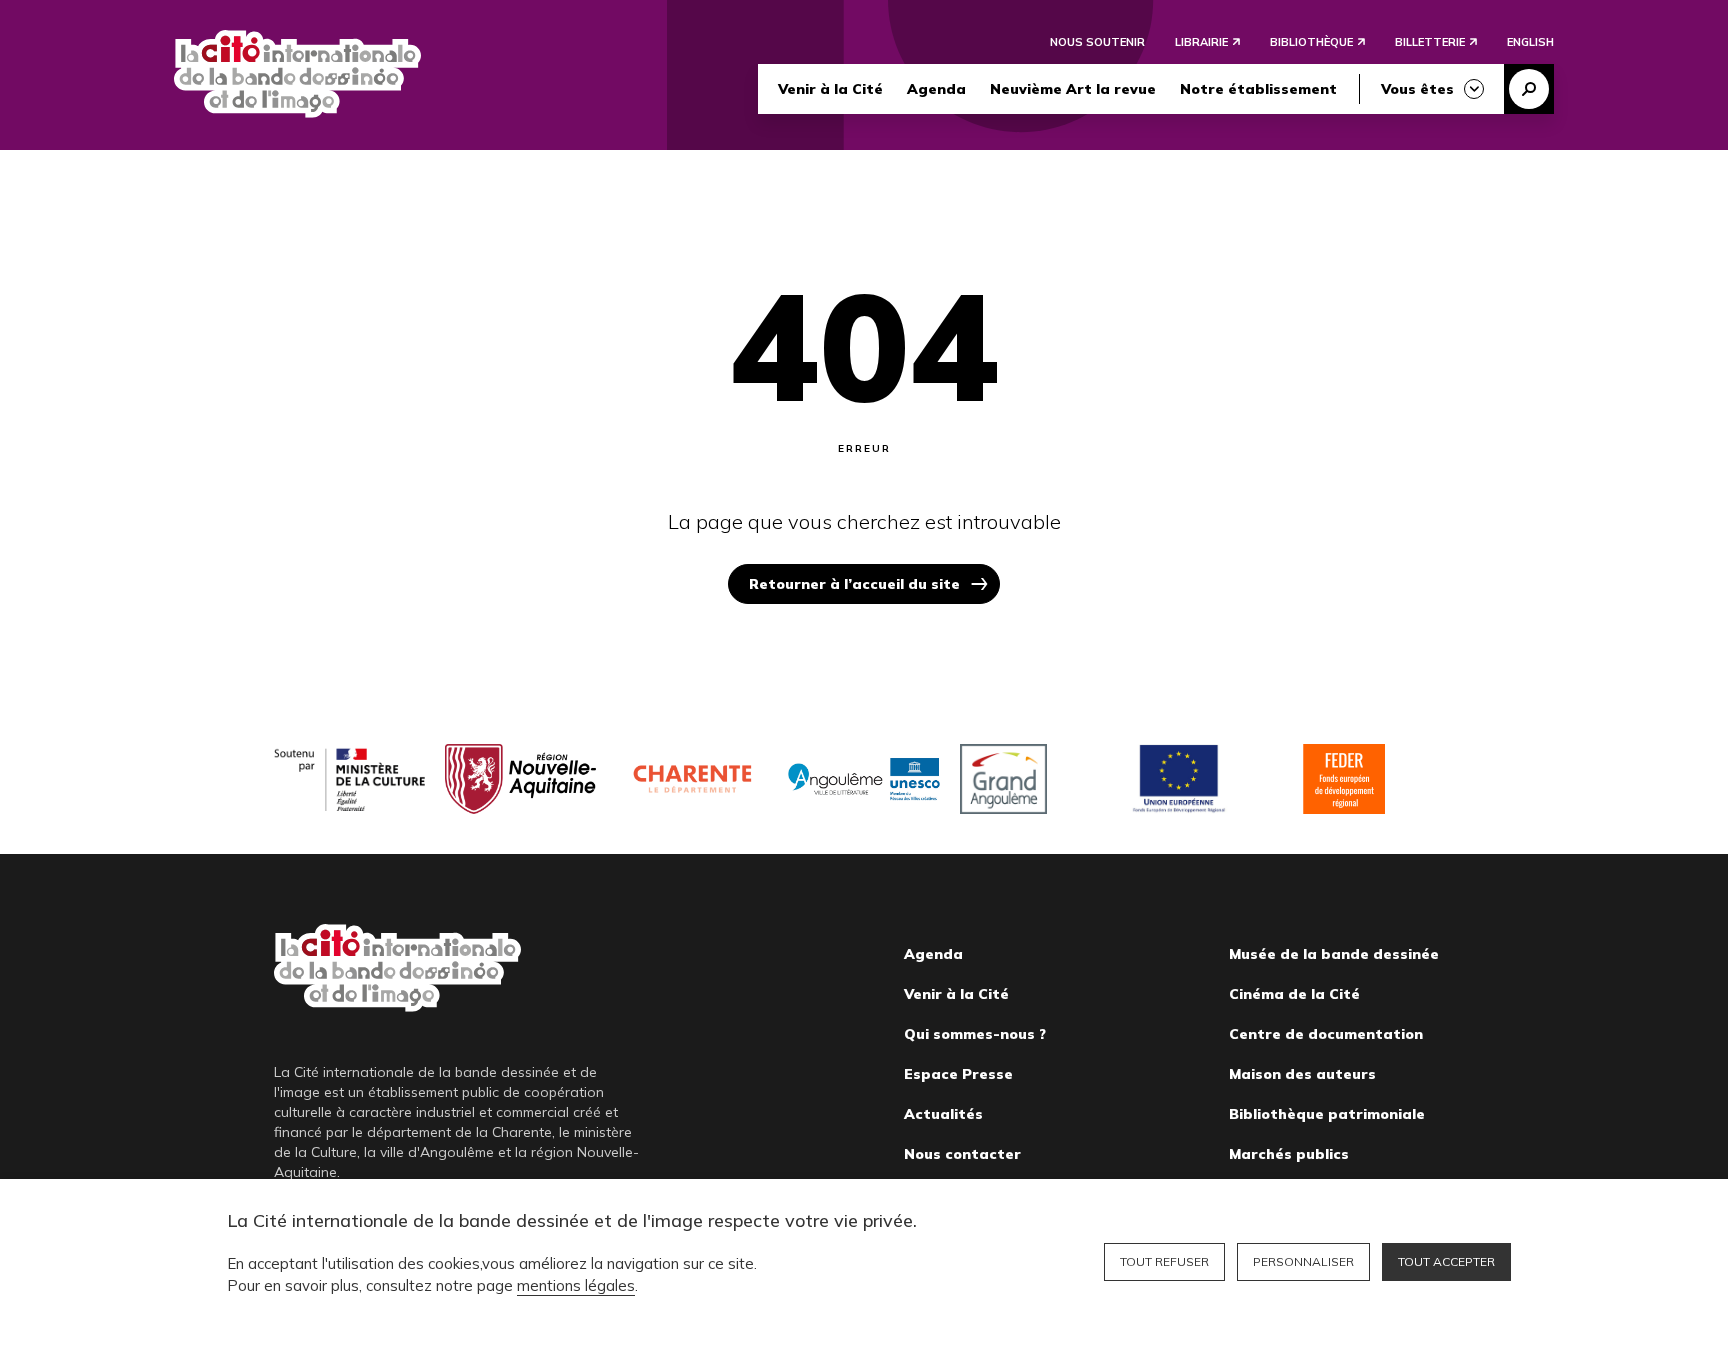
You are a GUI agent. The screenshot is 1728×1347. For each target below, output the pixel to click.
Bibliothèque (1311, 42)
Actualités (943, 1114)
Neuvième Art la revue (1073, 89)
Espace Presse (958, 1074)
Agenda (936, 89)
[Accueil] (297, 74)
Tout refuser (1164, 1261)
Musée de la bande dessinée (1334, 954)
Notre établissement (1258, 89)
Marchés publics (1289, 1154)
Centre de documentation (1326, 1034)
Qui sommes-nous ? (975, 1034)
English (1530, 42)
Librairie (1201, 42)
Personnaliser (1303, 1261)
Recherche (1529, 89)
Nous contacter (962, 1154)
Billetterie (1430, 42)
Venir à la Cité (830, 89)
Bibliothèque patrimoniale (1327, 1114)
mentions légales (576, 1285)
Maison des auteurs (1302, 1074)
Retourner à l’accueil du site (854, 584)
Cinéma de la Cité (1294, 994)
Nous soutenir (1097, 42)
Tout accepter (1446, 1261)
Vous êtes (1417, 89)
